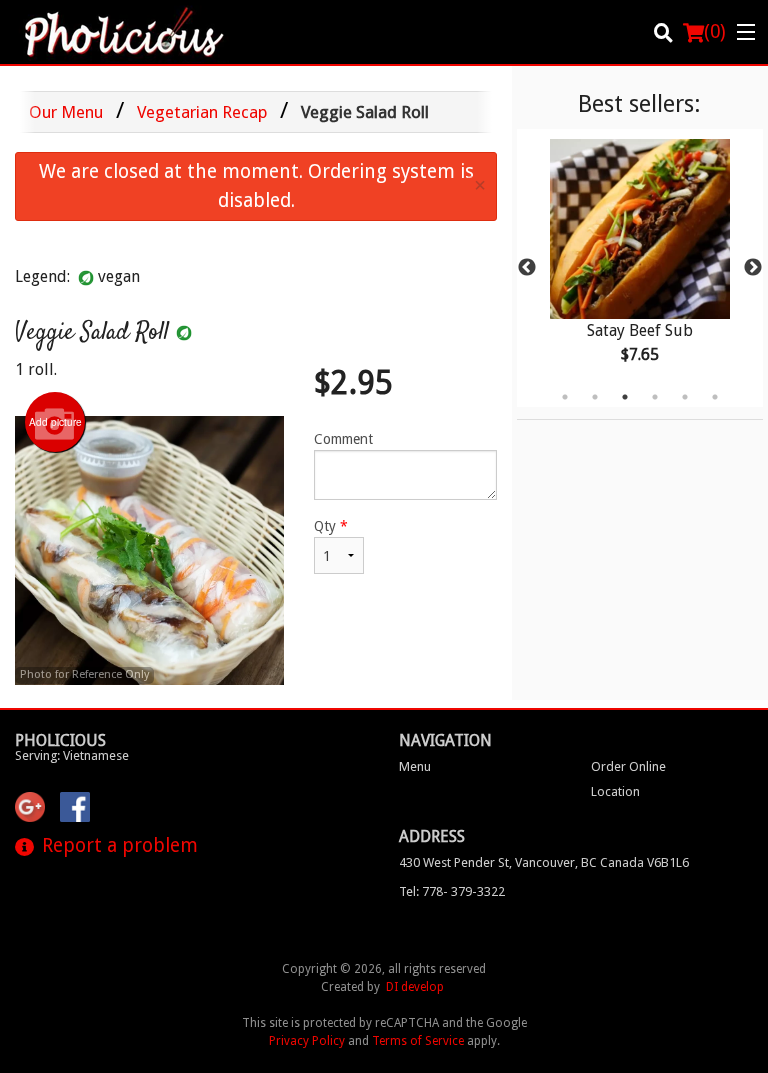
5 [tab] (685, 397)
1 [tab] (565, 397)
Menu (415, 766)
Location (615, 791)
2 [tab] (595, 397)
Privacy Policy (307, 1041)
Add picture (55, 422)
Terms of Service (418, 1041)
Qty (331, 526)
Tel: (452, 891)
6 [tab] (715, 397)
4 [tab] (655, 397)
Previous (527, 268)
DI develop (415, 987)
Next (753, 268)
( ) (715, 31)
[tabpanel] (640, 268)
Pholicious (60, 740)
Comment (343, 439)
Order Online (628, 766)
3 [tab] (625, 397)
